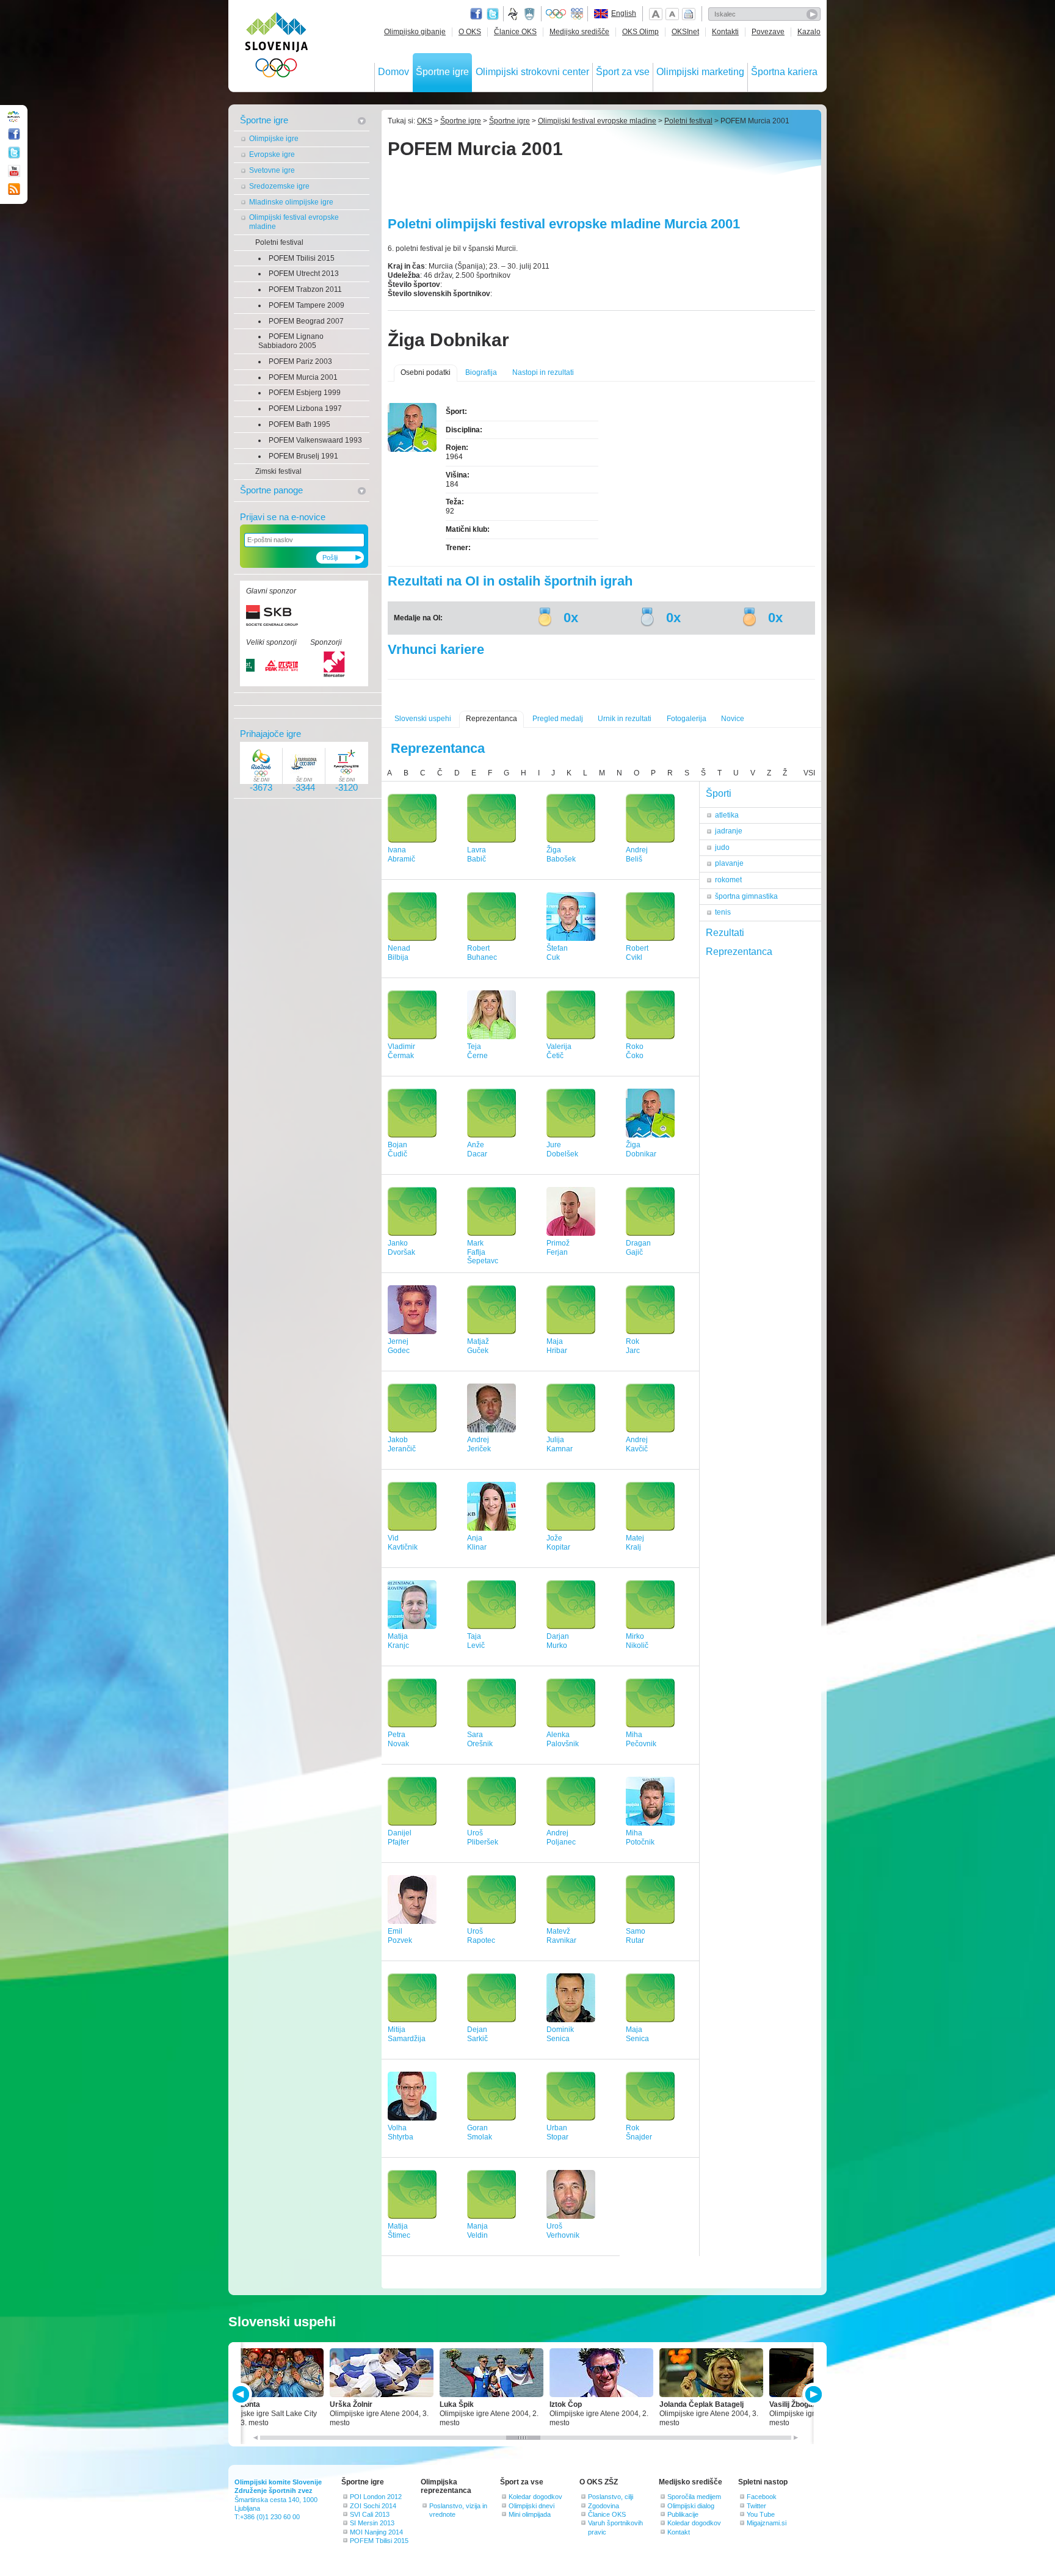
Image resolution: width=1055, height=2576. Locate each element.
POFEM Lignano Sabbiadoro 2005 (291, 341)
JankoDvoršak (401, 1248)
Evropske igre (272, 154)
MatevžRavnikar (561, 1936)
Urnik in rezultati (625, 719)
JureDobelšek (562, 1149)
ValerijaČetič (559, 1051)
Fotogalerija (687, 719)
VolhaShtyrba (401, 2132)
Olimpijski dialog (691, 2506)
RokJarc (633, 1346)
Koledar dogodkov (535, 2497)
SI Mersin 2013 (372, 2523)
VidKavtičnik (403, 1543)
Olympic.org (556, 14)
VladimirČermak (401, 1051)
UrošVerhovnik (563, 2231)
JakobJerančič (402, 1444)
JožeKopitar (558, 1543)
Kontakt (679, 2532)
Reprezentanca (491, 719)
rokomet (728, 880)
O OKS (470, 32)
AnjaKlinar (477, 1543)
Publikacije (683, 2514)
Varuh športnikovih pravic (615, 2527)
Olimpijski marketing (700, 72)
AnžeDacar (477, 1149)
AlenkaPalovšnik (563, 1739)
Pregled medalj (558, 719)
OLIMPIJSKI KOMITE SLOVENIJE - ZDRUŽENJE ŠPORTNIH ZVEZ (277, 47)
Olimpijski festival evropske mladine (294, 222)
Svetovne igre (272, 170)
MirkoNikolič (637, 1641)
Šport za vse (623, 72)
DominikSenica (560, 2034)
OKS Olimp (640, 32)
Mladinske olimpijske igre (291, 202)
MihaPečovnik (641, 1739)
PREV (243, 2394)
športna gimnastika (746, 896)
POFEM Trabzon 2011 (305, 289)
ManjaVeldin (477, 2231)
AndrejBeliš (637, 854)
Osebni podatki (426, 372)
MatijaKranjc (398, 1641)
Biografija (481, 372)
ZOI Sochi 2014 (373, 2506)
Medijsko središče (579, 32)
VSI (809, 773)
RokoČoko (635, 1051)
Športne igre (442, 72)
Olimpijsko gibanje (415, 32)
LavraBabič (477, 854)
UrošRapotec (481, 1936)
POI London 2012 (376, 2497)
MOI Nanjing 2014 (376, 2532)
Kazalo (809, 32)
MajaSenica (637, 2034)
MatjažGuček (478, 1346)
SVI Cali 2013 (370, 2514)
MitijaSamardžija (407, 2034)
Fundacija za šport (514, 14)
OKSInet (685, 32)
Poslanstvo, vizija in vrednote (458, 2510)
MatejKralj (635, 1543)
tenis (723, 912)
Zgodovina (604, 2506)
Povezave (768, 32)
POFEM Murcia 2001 (303, 377)
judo (722, 847)
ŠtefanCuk (557, 953)
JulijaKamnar (560, 1444)
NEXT (812, 2394)
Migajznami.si (767, 2523)
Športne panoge (271, 490)
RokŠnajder (639, 2132)
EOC (577, 14)
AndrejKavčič (637, 1444)
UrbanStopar (557, 2132)
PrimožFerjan (558, 1248)
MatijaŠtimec (399, 2231)
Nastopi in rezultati (543, 372)
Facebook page (476, 14)
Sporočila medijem (694, 2497)
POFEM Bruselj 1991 (303, 456)
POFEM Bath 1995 (299, 424)
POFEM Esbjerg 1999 (305, 393)
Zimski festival (278, 471)
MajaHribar (557, 1346)
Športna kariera (784, 72)
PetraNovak (398, 1739)
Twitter (493, 14)
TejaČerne (477, 1051)
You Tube (761, 2514)
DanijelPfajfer (400, 1838)
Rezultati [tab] (725, 933)
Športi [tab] (719, 793)
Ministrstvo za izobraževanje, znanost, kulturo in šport (531, 14)
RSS (14, 189)
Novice (733, 719)
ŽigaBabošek (561, 854)
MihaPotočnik (640, 1838)
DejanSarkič (477, 2034)
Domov (393, 72)
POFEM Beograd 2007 (306, 321)
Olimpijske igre (274, 139)
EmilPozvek (400, 1936)
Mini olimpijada (530, 2514)
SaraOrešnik (480, 1739)
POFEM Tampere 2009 (306, 305)
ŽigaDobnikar (641, 1149)
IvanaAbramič (401, 854)
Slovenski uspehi (423, 719)
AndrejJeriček (479, 1444)
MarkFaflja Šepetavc (483, 1252)
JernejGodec (399, 1346)
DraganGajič (638, 1248)
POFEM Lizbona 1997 (305, 408)
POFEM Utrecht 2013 (304, 274)
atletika (727, 815)
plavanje (729, 863)
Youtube (14, 171)
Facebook (762, 2497)
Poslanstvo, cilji (611, 2497)
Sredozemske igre (279, 186)
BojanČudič (397, 1149)
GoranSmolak (480, 2132)
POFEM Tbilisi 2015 (302, 258)
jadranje (729, 831)
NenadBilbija (399, 953)
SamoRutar (636, 1936)
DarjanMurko (558, 1641)
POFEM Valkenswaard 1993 (315, 440)
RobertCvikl (637, 953)
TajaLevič (476, 1641)
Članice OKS (515, 32)
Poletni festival (279, 242)
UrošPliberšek (483, 1838)
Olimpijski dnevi (531, 2506)
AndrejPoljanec (561, 1838)
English (624, 13)
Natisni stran (689, 14)
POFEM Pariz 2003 (300, 361)
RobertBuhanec (482, 953)
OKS (425, 121)
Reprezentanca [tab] (739, 952)
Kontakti (725, 32)
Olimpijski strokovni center (532, 72)
